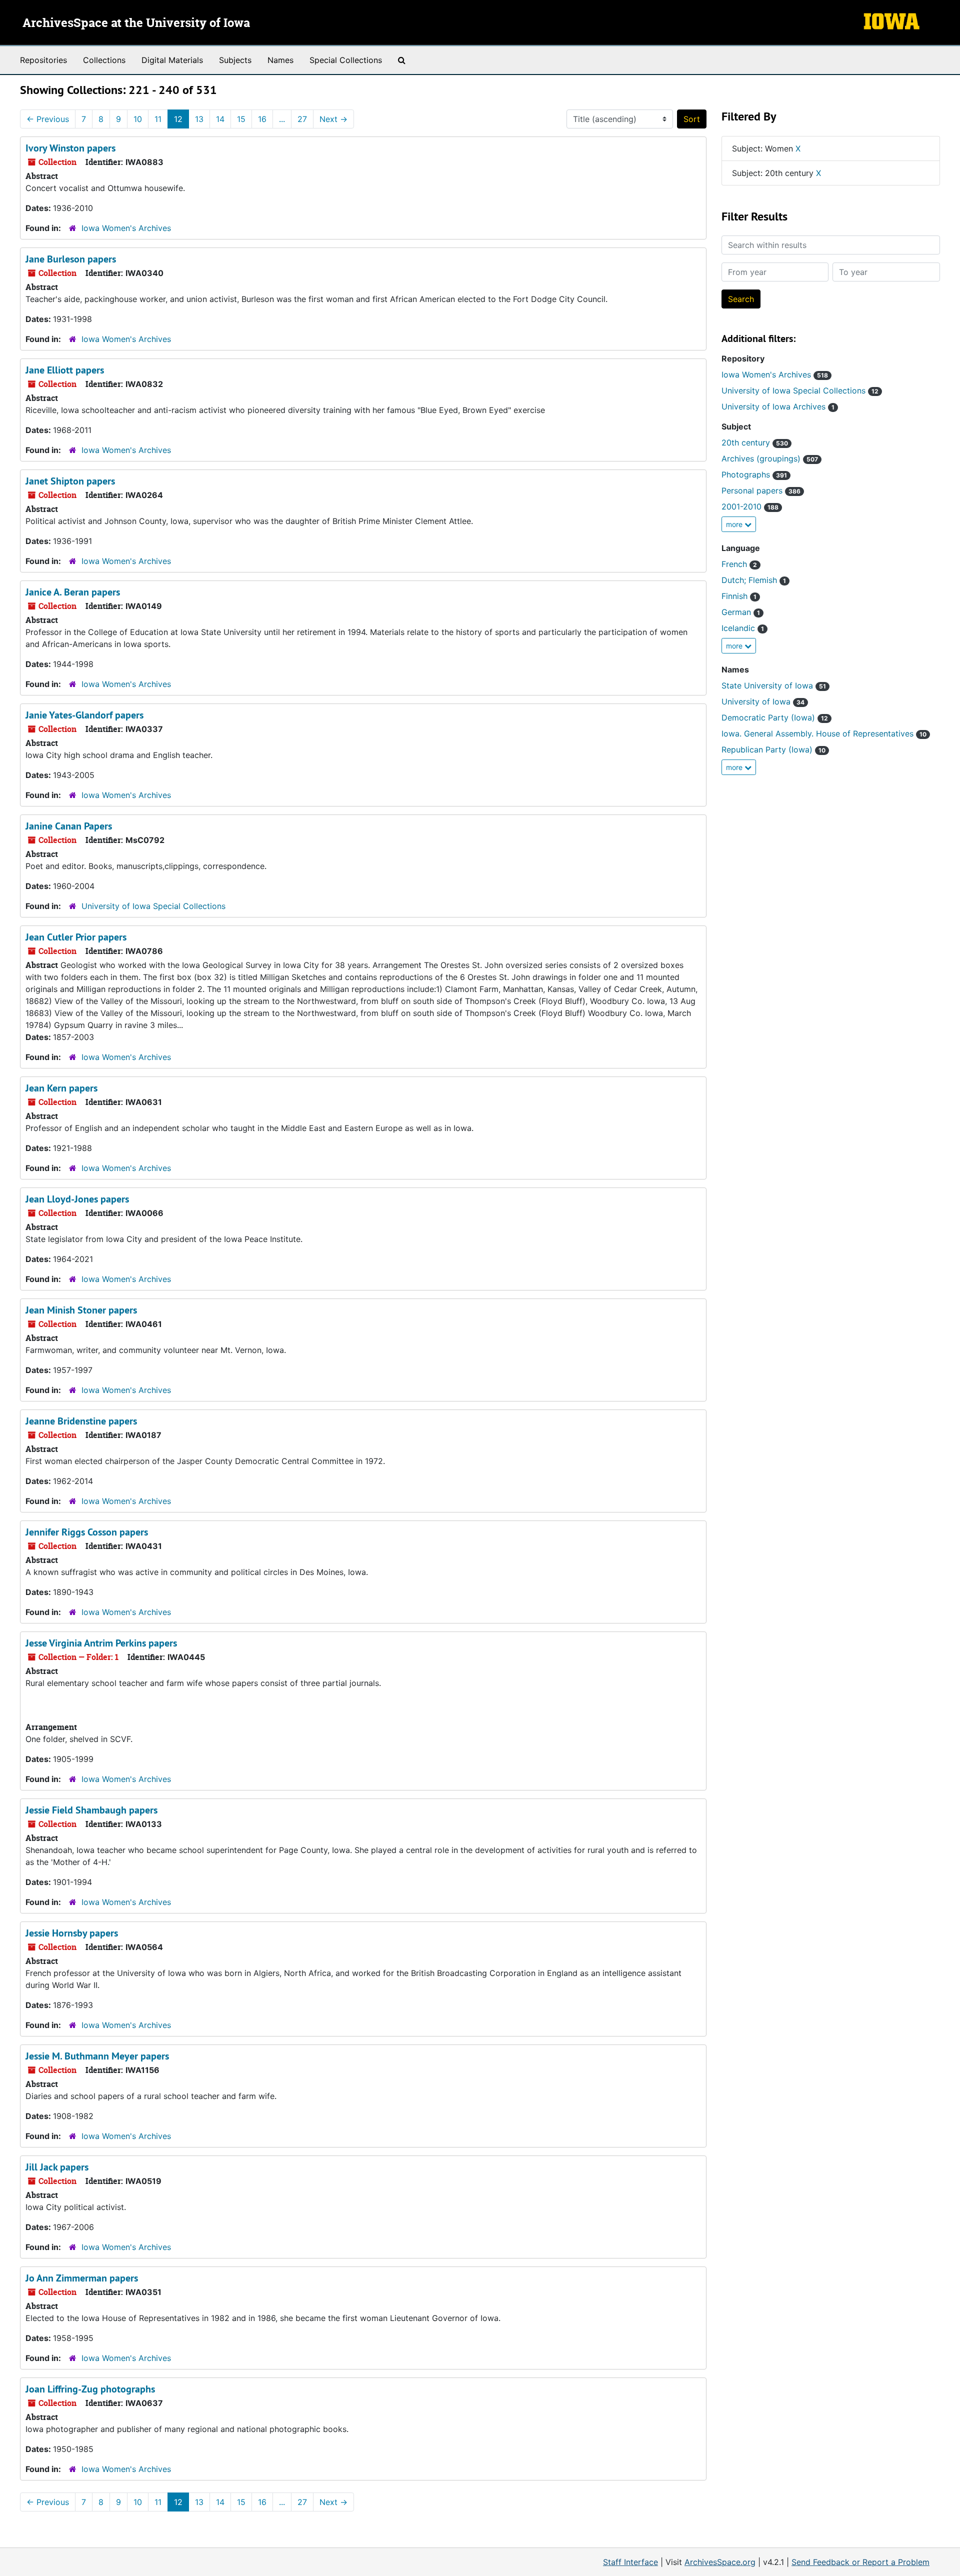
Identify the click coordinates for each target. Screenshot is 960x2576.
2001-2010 (750, 506)
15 (241, 119)
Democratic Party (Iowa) (775, 717)
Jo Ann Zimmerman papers (82, 2278)
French (739, 564)
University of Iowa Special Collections (153, 906)
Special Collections (346, 60)
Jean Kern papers (61, 1088)
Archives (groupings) (770, 458)
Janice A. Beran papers (73, 592)
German (741, 612)
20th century (755, 442)
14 (220, 119)
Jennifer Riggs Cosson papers (87, 1532)
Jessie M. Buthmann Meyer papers (97, 2056)
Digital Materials (172, 60)
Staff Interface (630, 2562)
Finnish (739, 596)
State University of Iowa (774, 685)
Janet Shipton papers (70, 481)
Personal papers (761, 490)
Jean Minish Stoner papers (81, 1310)
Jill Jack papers (57, 2167)
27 (302, 119)
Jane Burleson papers (71, 259)
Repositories (43, 60)
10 (138, 119)
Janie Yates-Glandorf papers (84, 715)
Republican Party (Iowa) (773, 749)
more (735, 524)
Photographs (754, 474)
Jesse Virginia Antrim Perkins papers (101, 1643)
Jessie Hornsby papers (72, 1933)
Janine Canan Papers (69, 826)
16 (262, 119)
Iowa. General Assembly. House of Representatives (824, 733)
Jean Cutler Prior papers (76, 937)
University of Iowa (763, 701)
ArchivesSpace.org (720, 2562)
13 (199, 119)
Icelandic (743, 628)
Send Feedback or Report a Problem (860, 2562)
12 (178, 119)
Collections (104, 60)
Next (333, 119)
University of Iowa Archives (778, 406)
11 (158, 119)
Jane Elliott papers (65, 370)
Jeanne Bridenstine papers (81, 1421)
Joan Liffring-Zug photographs (90, 2389)
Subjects (235, 60)
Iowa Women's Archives (126, 228)
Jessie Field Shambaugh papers (91, 1810)
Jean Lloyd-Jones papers (77, 1199)
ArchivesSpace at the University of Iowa (136, 23)
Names (280, 60)
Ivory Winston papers (70, 148)
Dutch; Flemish (754, 580)
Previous (48, 119)
